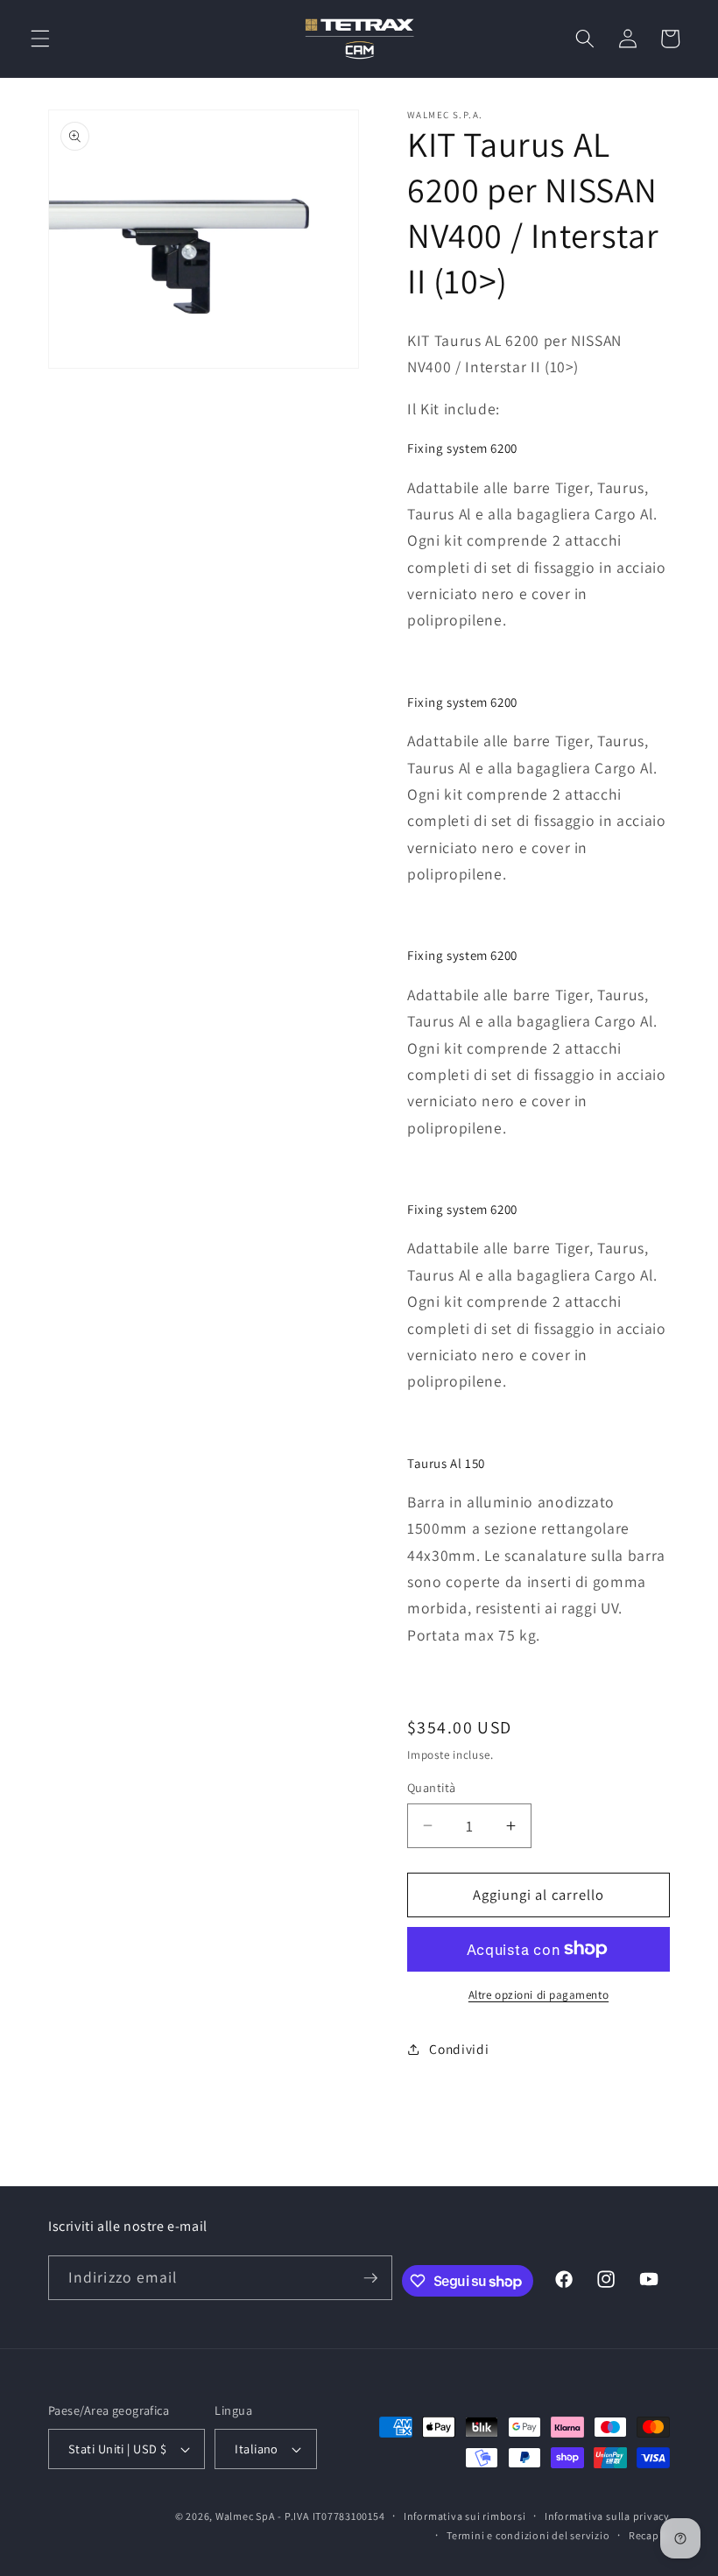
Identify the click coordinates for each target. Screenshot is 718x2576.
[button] (40, 39)
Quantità (432, 1787)
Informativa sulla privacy (607, 2516)
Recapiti (649, 2535)
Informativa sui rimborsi (465, 2516)
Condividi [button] (459, 2049)
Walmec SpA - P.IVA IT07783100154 (300, 2516)
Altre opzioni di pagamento (538, 1995)
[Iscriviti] (370, 2278)
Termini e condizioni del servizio (528, 2535)
